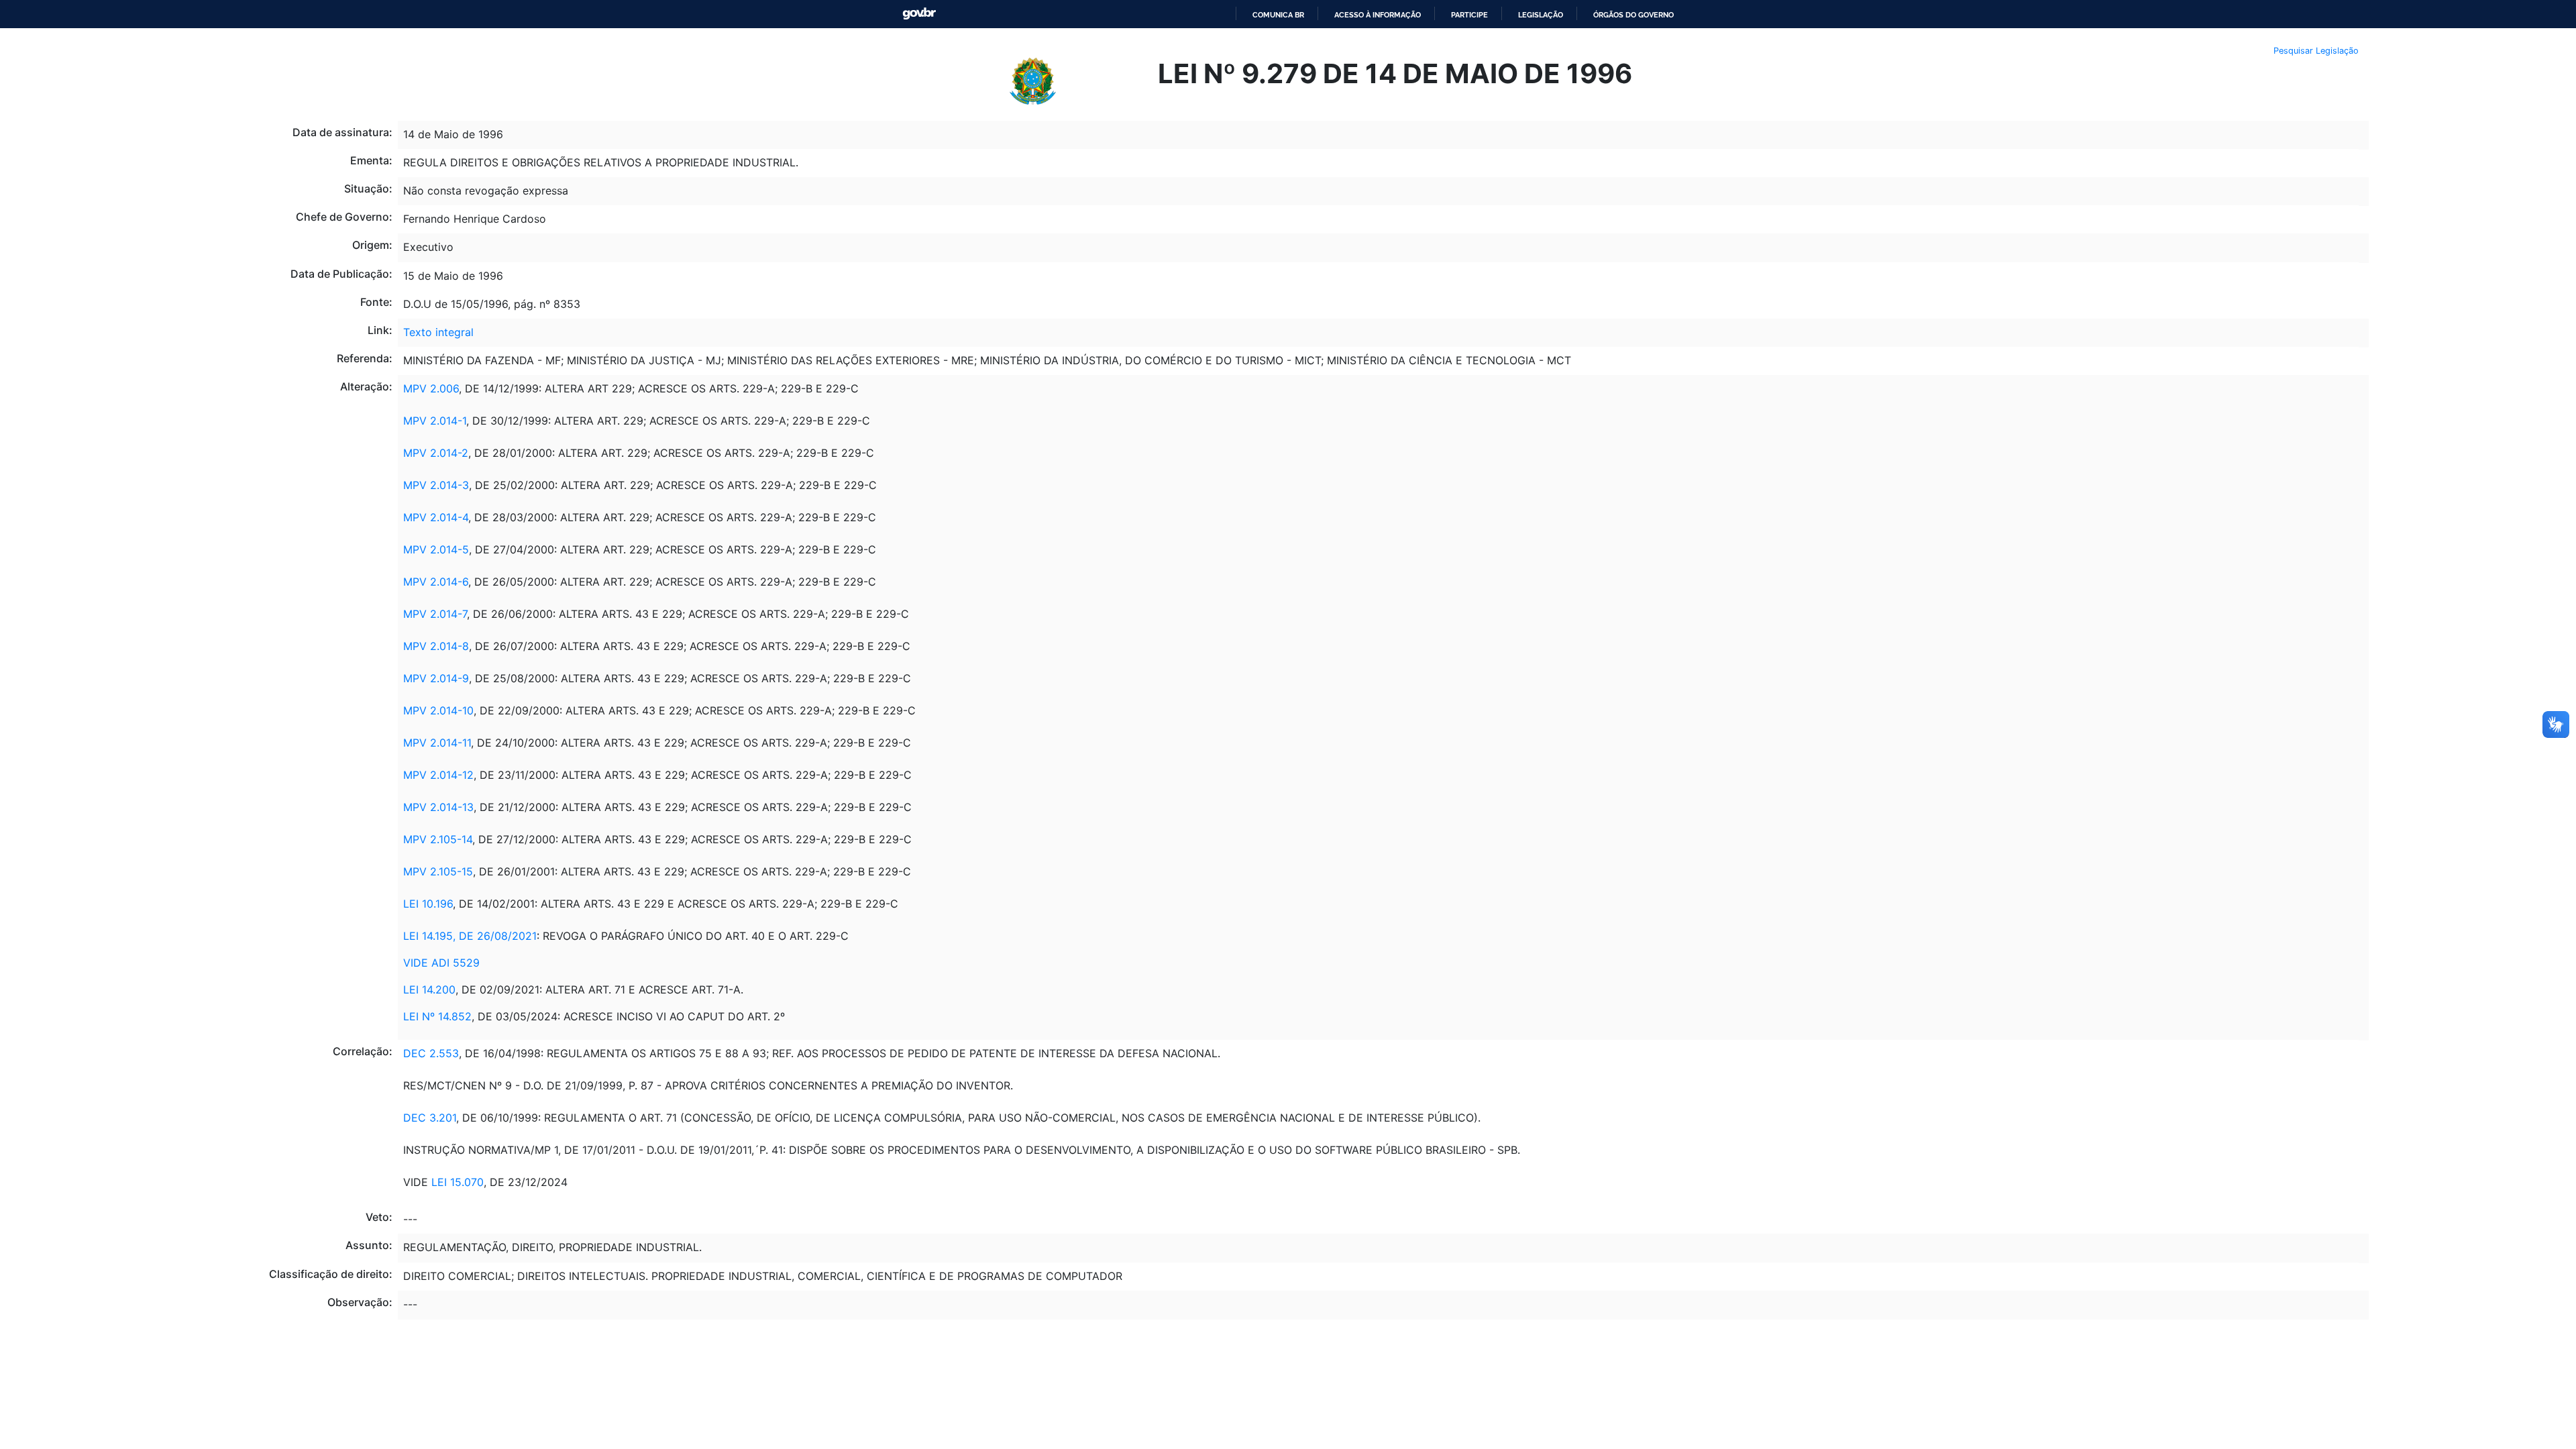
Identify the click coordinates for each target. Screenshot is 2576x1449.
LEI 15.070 (458, 1182)
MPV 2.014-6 (436, 582)
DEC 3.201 (430, 1118)
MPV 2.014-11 (437, 743)
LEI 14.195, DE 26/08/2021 (470, 936)
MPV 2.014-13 (438, 807)
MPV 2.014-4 (436, 517)
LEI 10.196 (428, 904)
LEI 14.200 (429, 989)
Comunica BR (1278, 15)
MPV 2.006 (431, 388)
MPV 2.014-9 (436, 678)
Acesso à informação (1378, 15)
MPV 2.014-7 (435, 614)
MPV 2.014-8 (436, 646)
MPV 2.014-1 (435, 421)
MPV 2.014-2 (436, 453)
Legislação (1541, 15)
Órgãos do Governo (1633, 15)
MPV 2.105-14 (438, 839)
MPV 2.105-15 (438, 871)
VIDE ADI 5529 (441, 963)
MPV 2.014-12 (438, 775)
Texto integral (438, 332)
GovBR (919, 14)
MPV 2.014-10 (438, 710)
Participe (1469, 15)
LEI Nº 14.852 (437, 1016)
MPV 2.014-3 (436, 485)
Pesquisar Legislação (2316, 51)
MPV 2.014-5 (436, 549)
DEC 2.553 (431, 1053)
